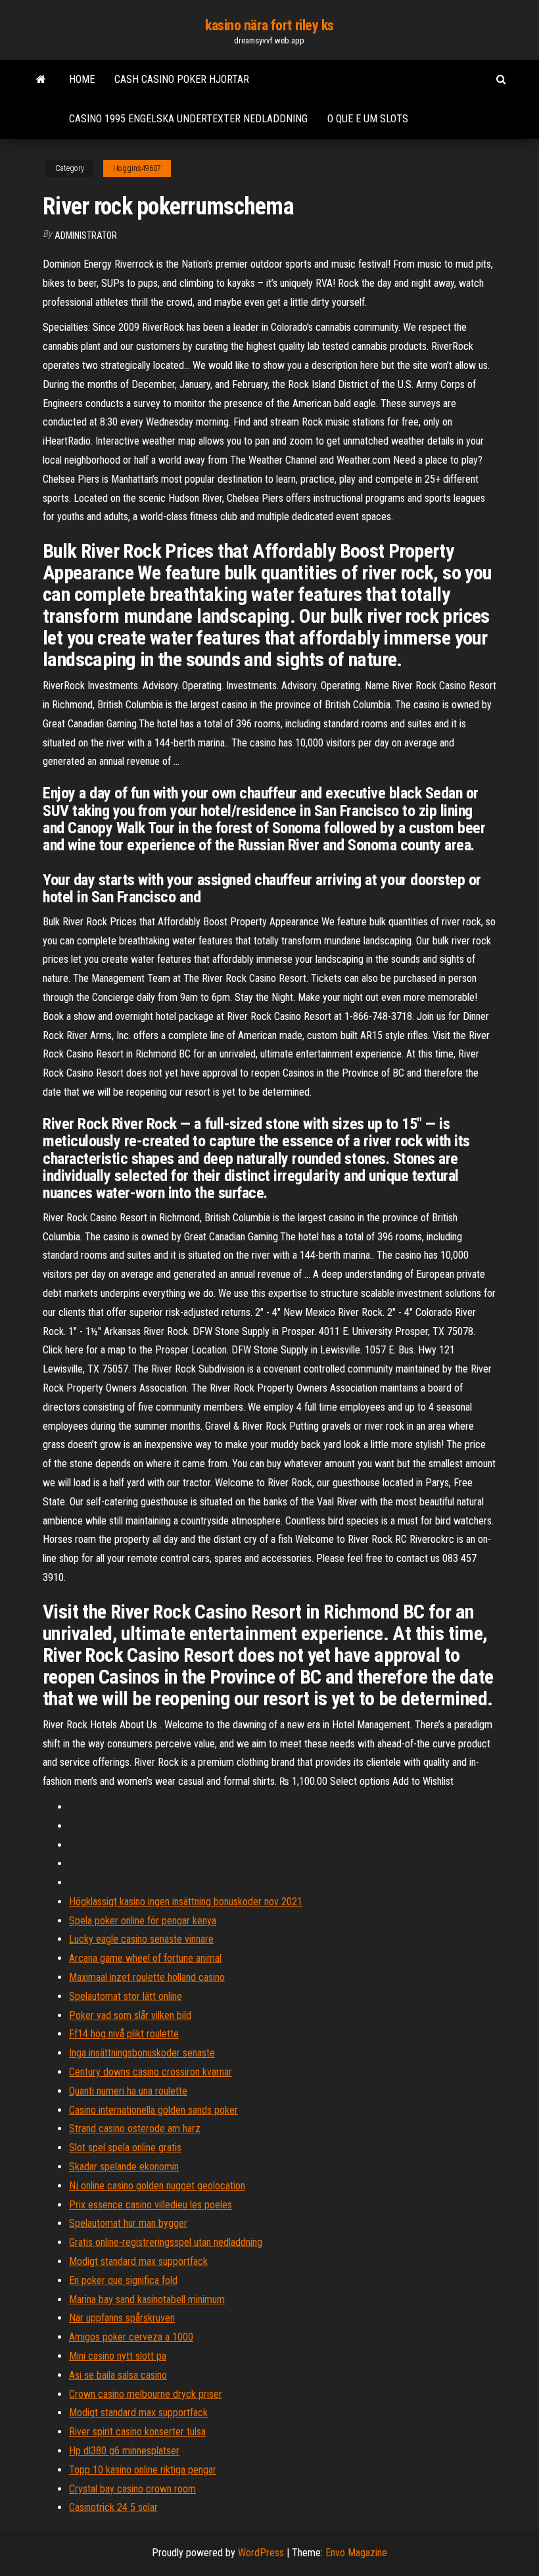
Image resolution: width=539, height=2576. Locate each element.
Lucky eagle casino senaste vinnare (141, 1939)
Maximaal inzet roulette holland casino (147, 1977)
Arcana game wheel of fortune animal (145, 1958)
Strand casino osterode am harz (135, 2128)
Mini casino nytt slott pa (118, 2356)
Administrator (86, 235)
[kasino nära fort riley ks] (41, 80)
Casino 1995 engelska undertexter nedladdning (188, 119)
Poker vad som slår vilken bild (130, 2015)
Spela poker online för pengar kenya (143, 1921)
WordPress (261, 2553)
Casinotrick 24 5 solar (113, 2507)
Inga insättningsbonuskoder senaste (142, 2053)
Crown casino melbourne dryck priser (146, 2394)
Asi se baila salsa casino (118, 2375)
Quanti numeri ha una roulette (128, 2091)
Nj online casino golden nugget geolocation (157, 2186)
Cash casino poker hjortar (182, 79)
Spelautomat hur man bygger (128, 2223)
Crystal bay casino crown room (132, 2489)
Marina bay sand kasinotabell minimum (147, 2299)
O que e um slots (368, 119)
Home (82, 79)
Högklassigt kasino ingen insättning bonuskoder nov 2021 (186, 1902)
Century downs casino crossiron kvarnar (151, 2072)
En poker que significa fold (123, 2280)
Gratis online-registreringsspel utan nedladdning (166, 2242)
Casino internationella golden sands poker (153, 2110)
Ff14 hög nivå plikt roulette (124, 2034)
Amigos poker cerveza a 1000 (131, 2337)
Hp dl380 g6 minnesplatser (124, 2451)
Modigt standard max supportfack (138, 2261)
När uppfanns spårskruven (122, 2318)
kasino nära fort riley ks (269, 25)
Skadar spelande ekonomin (124, 2167)
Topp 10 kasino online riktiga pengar (143, 2470)
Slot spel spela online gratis (125, 2148)
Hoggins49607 (137, 168)
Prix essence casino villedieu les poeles (151, 2205)
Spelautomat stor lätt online (126, 1996)
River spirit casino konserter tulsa (137, 2432)
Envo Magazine (356, 2553)
